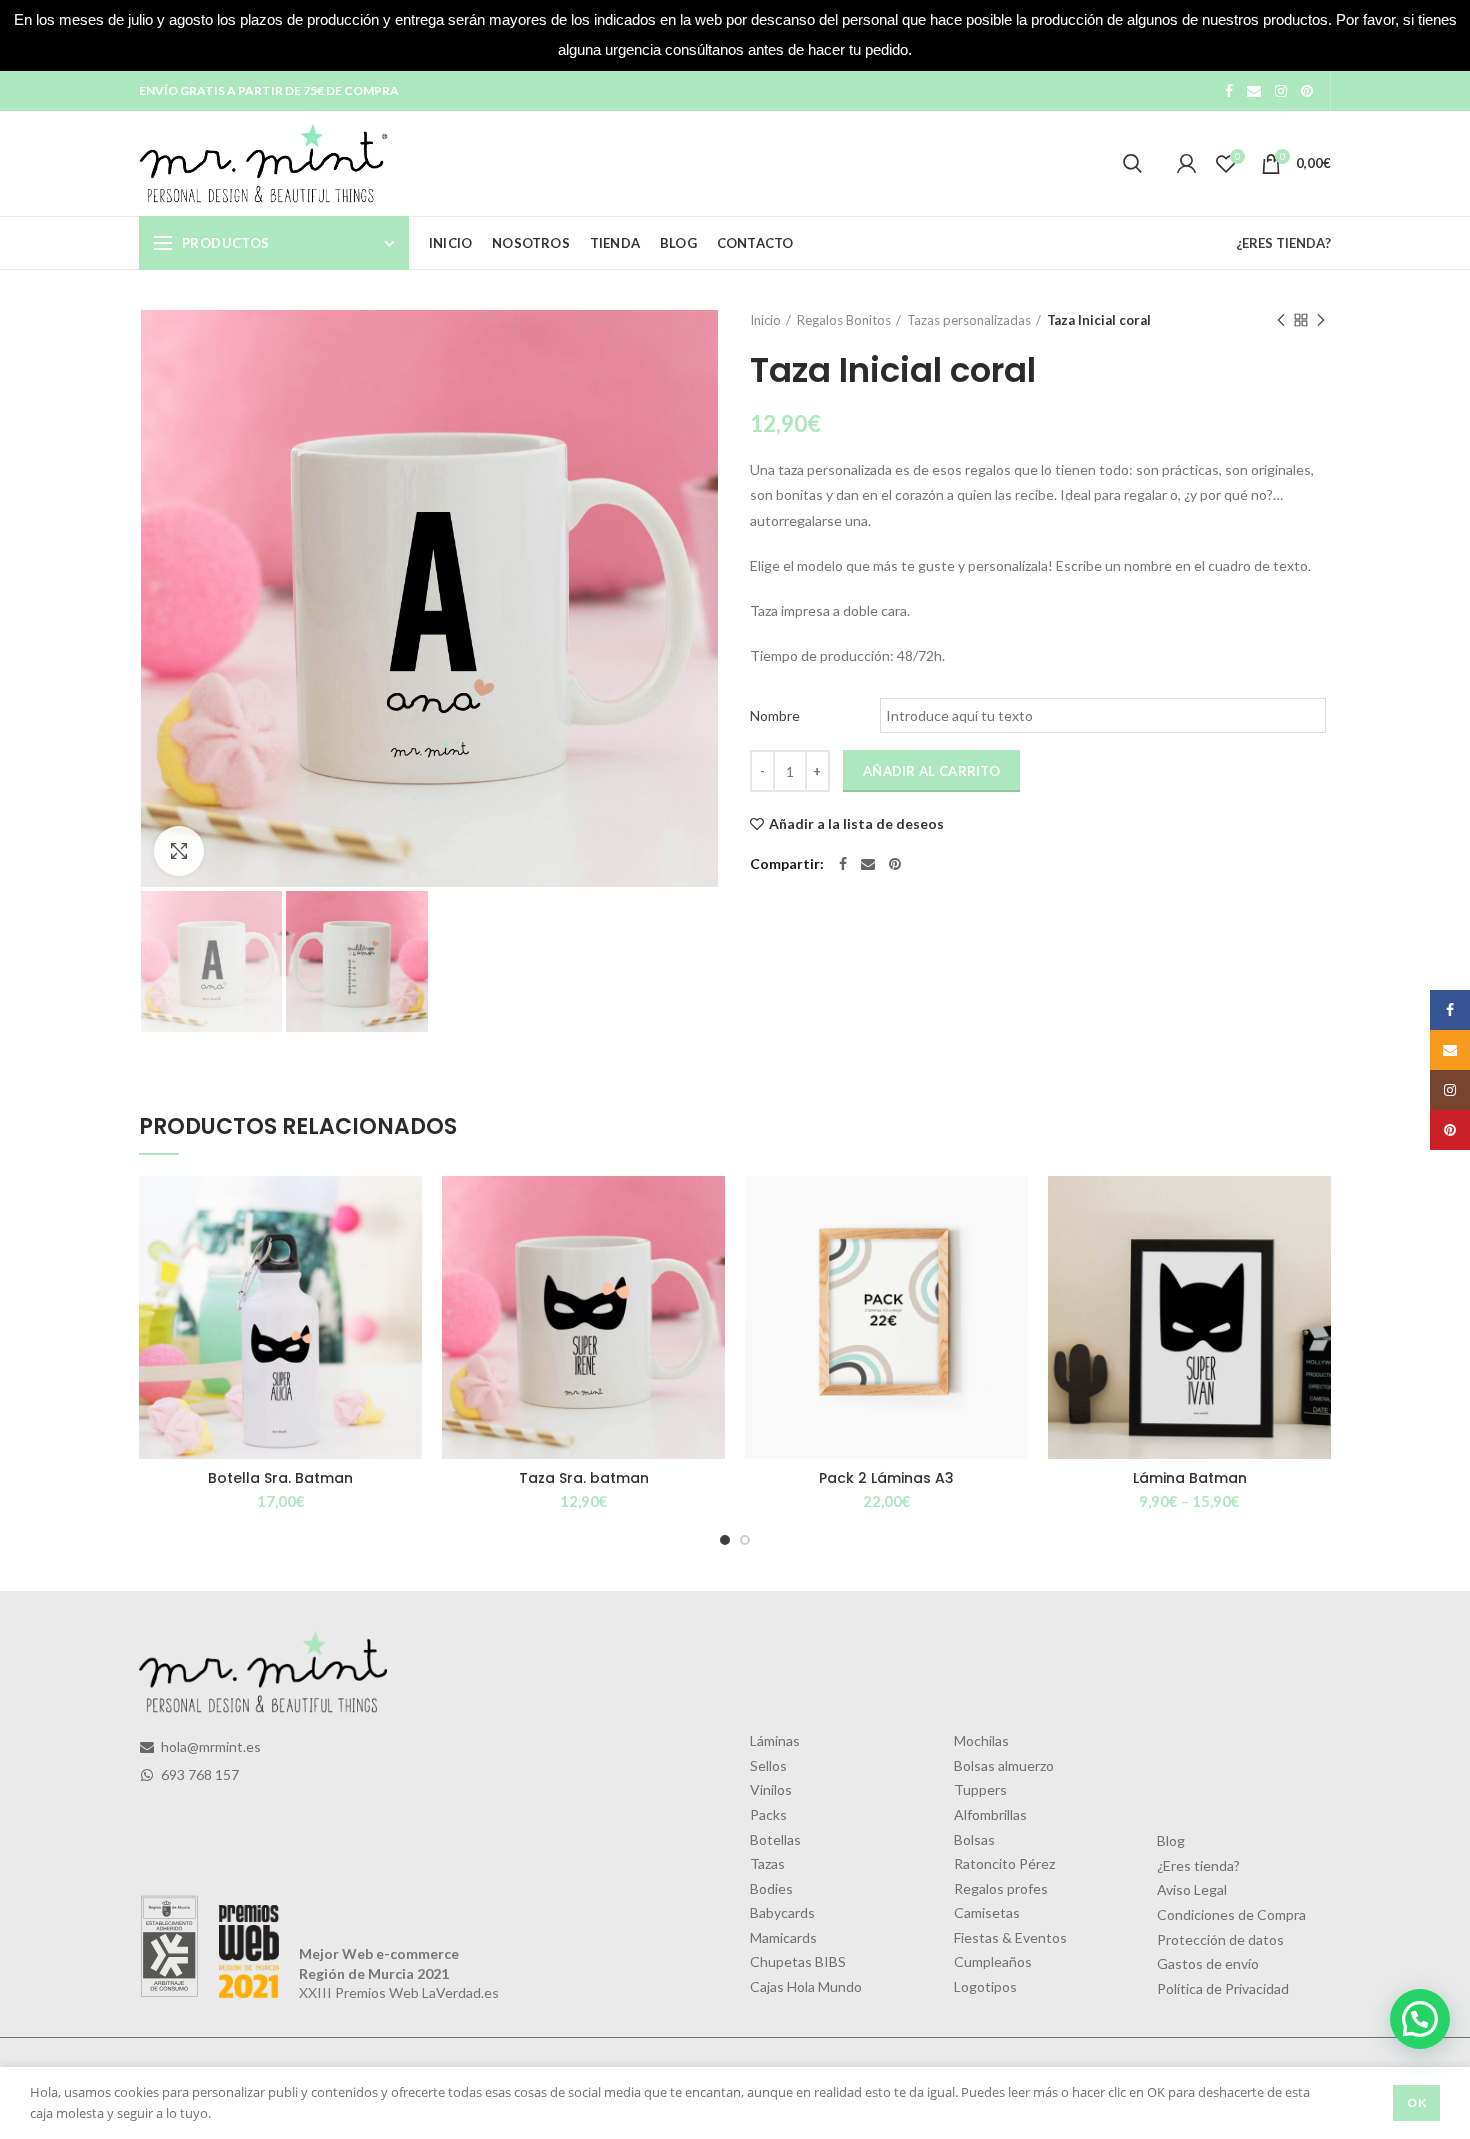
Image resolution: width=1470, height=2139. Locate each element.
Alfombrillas (990, 1814)
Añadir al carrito (931, 771)
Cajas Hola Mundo (806, 1986)
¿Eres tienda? (1198, 1865)
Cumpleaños (993, 1961)
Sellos (768, 1765)
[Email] (1254, 91)
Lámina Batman (1190, 1478)
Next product (1321, 320)
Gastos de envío (1208, 1963)
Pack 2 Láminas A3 (886, 1478)
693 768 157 (198, 1774)
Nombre (775, 715)
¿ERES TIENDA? (1283, 243)
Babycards (782, 1912)
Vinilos (771, 1789)
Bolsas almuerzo (1004, 1765)
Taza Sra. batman (584, 1478)
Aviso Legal (1192, 1889)
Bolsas (974, 1839)
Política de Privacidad (1223, 1988)
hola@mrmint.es (209, 1746)
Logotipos (985, 1986)
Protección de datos (1220, 1939)
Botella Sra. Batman (280, 1478)
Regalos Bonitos (844, 320)
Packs (768, 1814)
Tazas (767, 1863)
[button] (1420, 2019)
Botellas (775, 1839)
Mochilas (981, 1740)
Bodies (771, 1888)
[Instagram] (1281, 91)
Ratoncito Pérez (1004, 1863)
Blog (1171, 1840)
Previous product (1281, 320)
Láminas (775, 1740)
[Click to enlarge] (179, 851)
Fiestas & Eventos (1010, 1937)
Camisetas (987, 1912)
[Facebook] (1229, 91)
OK (1416, 2102)
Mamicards (783, 1937)
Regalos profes (1001, 1888)
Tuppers (980, 1789)
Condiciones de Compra (1231, 1914)
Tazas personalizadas (969, 320)
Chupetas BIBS (798, 1961)
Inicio (765, 320)
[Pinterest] (1307, 91)
